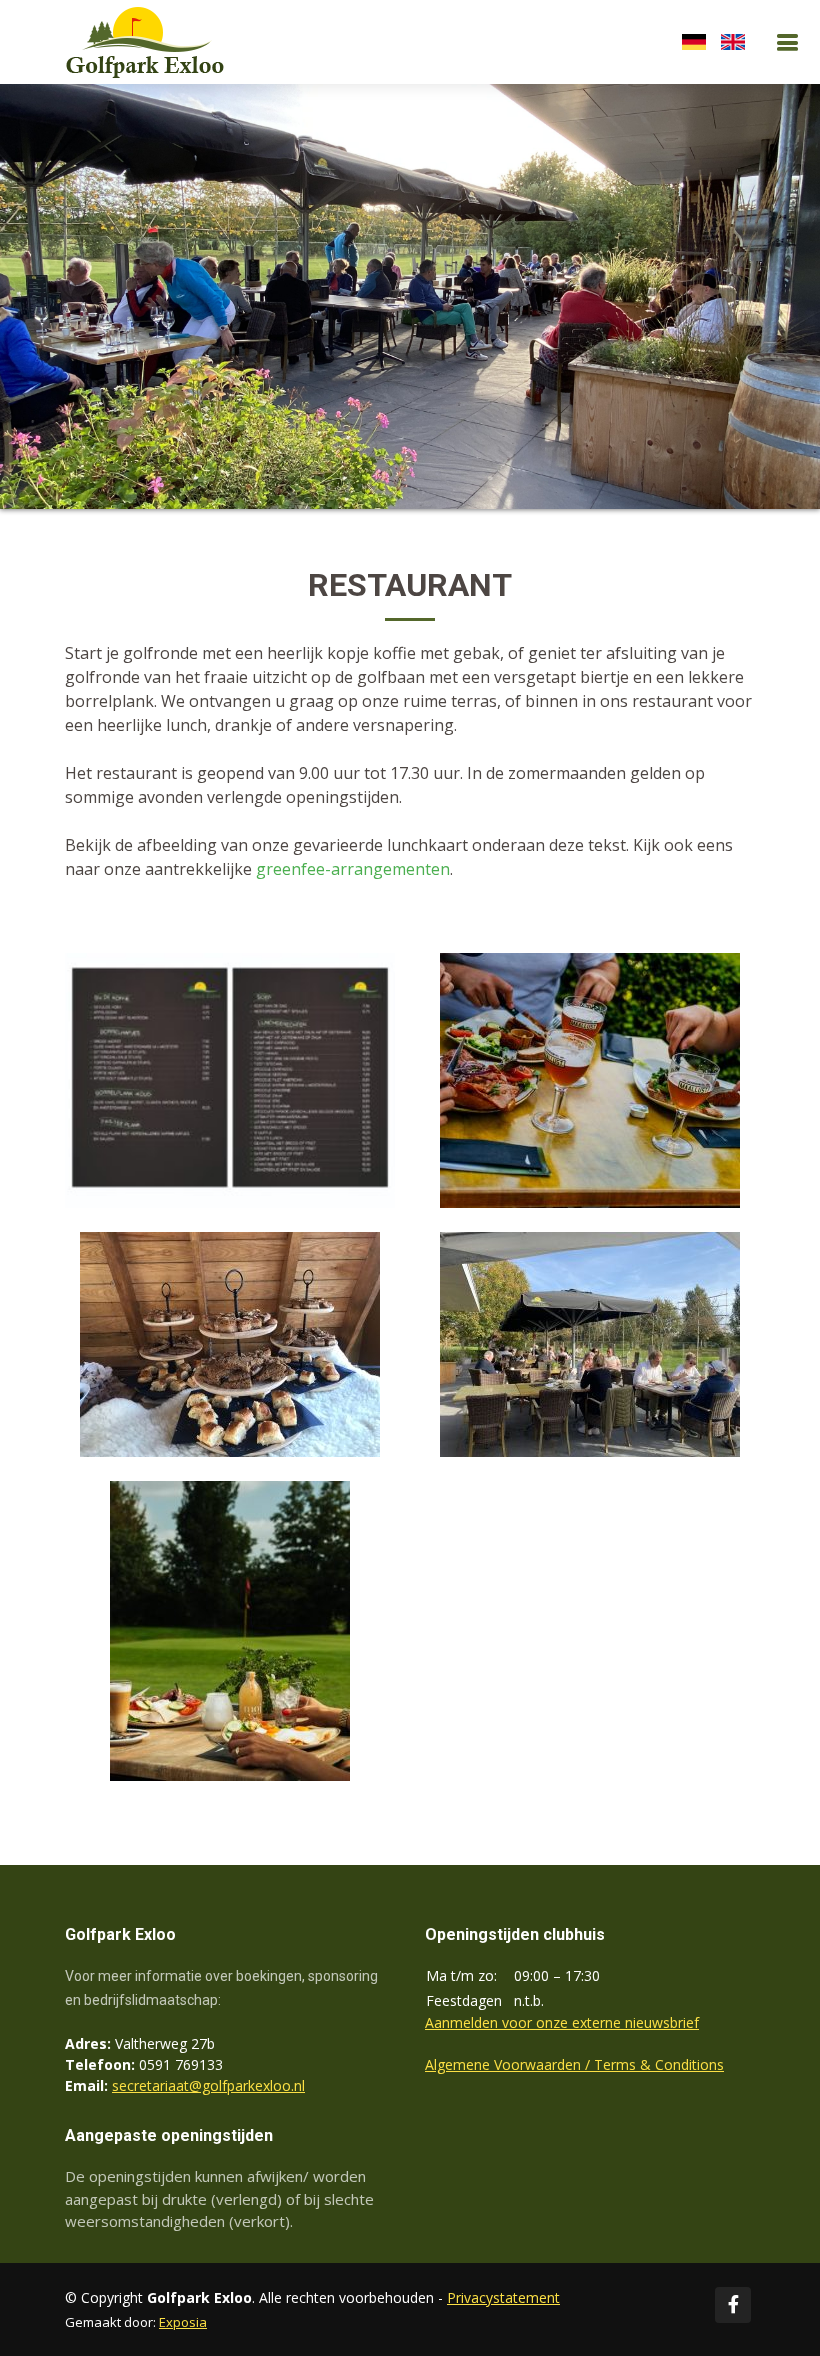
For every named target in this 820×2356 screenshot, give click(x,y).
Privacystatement (503, 2297)
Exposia (183, 2322)
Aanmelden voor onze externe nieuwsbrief (562, 2022)
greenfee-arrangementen (353, 869)
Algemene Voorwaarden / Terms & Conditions (574, 2064)
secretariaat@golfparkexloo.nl (208, 2085)
